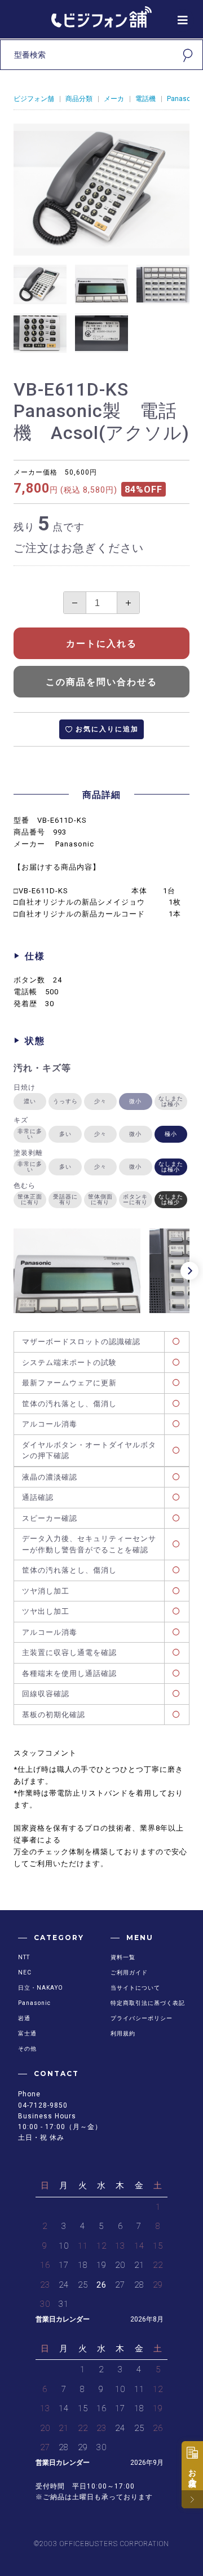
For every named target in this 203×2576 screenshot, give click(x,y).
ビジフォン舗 (34, 99)
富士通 (27, 2033)
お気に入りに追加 (107, 729)
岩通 (24, 2018)
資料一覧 (123, 1957)
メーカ (114, 99)
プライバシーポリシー (142, 2018)
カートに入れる (101, 644)
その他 (27, 2049)
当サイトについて (135, 1988)
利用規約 (123, 2033)
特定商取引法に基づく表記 (148, 2003)
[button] (189, 1271)
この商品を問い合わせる (101, 682)
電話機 (145, 99)
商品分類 (79, 99)
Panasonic (184, 99)
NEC (25, 1972)
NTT (24, 1957)
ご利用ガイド (129, 1972)
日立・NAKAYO (41, 1988)
